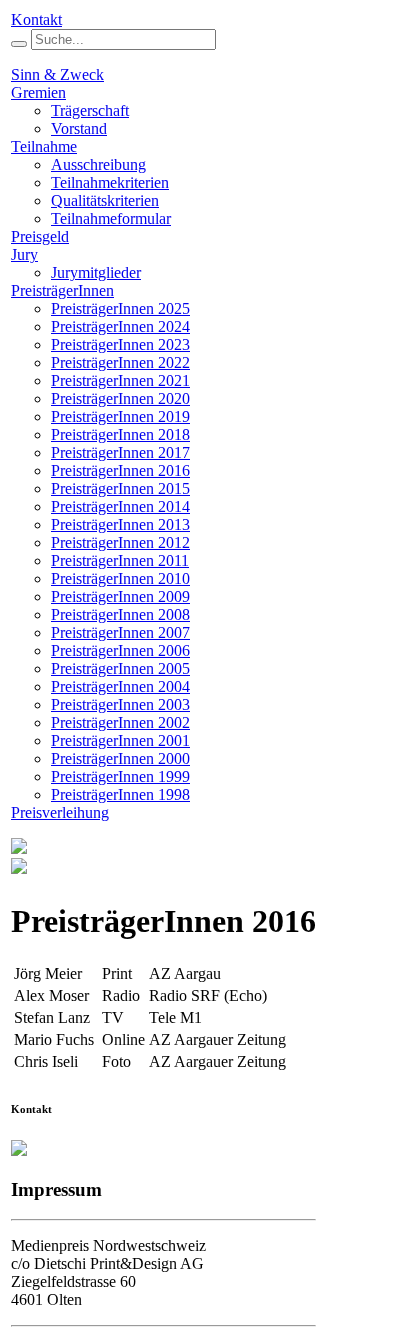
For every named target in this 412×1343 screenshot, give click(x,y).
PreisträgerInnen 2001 (120, 740)
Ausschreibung (98, 164)
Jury (24, 254)
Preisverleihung (60, 812)
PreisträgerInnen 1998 (120, 794)
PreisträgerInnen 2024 (120, 326)
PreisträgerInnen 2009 (120, 596)
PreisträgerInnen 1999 (120, 776)
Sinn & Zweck (57, 74)
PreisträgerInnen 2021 (120, 380)
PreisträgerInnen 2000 (120, 758)
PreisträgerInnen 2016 (120, 470)
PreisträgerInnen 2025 (120, 308)
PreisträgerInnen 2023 (120, 344)
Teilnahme (44, 146)
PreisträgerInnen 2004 (120, 686)
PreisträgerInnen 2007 (120, 632)
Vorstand (79, 128)
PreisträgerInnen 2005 (120, 668)
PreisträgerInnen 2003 (120, 704)
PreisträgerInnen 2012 (120, 542)
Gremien (38, 92)
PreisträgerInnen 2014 (120, 506)
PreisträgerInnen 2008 (120, 614)
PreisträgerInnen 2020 (120, 398)
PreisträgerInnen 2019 (120, 416)
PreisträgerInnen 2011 (120, 560)
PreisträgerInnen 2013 (120, 524)
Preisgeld (40, 236)
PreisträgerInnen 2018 (120, 434)
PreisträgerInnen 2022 (120, 362)
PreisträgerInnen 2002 (120, 722)
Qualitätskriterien (105, 200)
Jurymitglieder (96, 272)
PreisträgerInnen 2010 (120, 578)
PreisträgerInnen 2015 (120, 488)
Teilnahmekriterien (110, 182)
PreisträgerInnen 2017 (120, 452)
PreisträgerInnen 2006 (120, 650)
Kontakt (36, 19)
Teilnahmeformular (111, 218)
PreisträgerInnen (62, 290)
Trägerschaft (90, 110)
